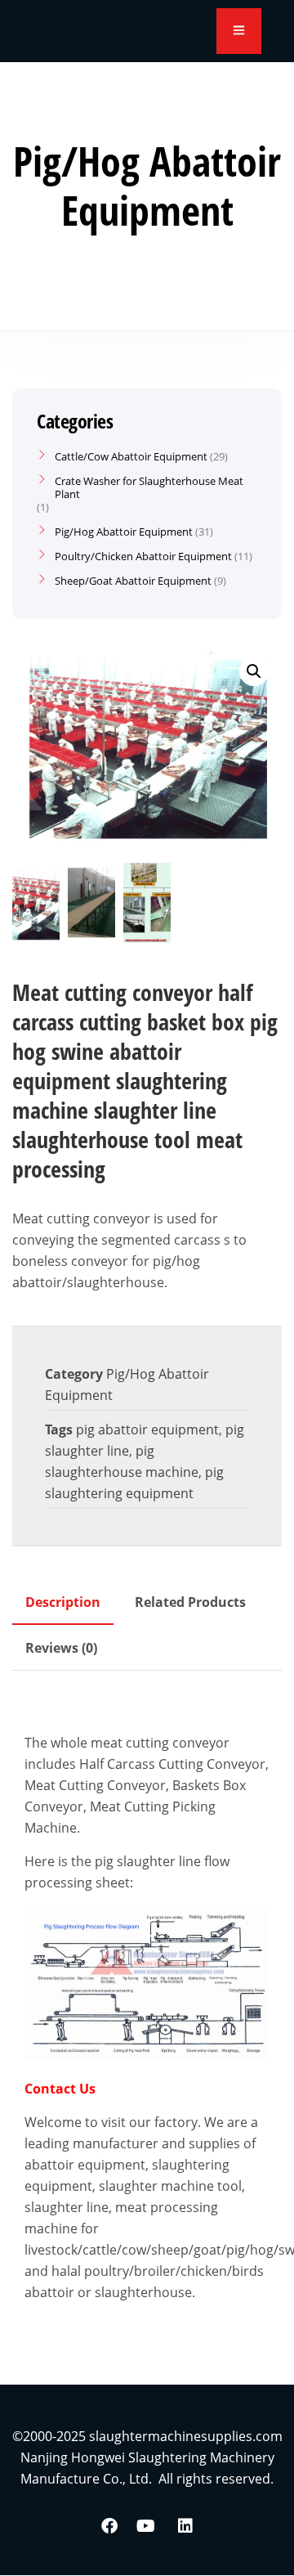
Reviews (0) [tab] (61, 1648)
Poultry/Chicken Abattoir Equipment (143, 556)
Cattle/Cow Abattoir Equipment (131, 456)
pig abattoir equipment (147, 1429)
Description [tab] (63, 1602)
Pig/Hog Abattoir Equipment (124, 532)
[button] (254, 671)
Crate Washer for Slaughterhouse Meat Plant (149, 487)
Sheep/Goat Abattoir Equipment (133, 581)
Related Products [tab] (190, 1602)
